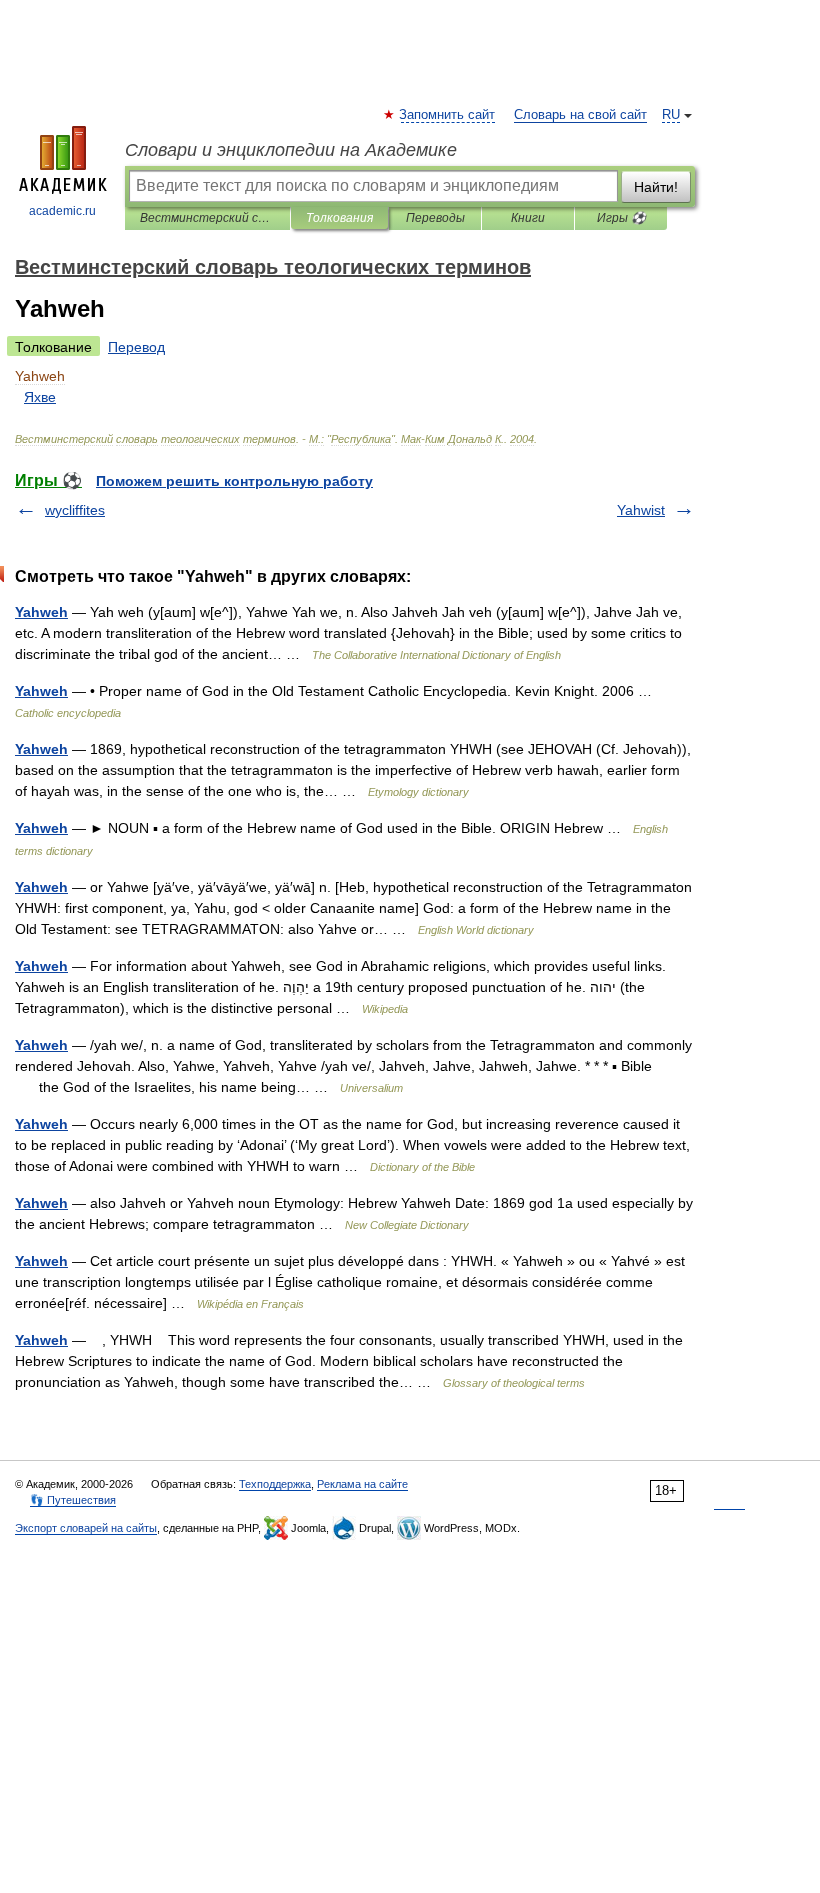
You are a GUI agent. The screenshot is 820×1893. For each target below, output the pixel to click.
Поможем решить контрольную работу (234, 481)
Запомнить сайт (448, 115)
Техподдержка (275, 1484)
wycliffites (75, 510)
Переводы (435, 218)
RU (671, 115)
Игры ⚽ (621, 218)
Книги (528, 218)
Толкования (339, 218)
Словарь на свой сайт (580, 115)
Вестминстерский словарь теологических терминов (207, 218)
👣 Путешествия (73, 1500)
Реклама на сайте (362, 1484)
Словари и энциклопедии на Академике (291, 150)
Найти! (656, 187)
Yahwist (641, 510)
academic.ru (62, 211)
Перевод (136, 347)
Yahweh (41, 612)
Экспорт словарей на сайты (86, 1528)
